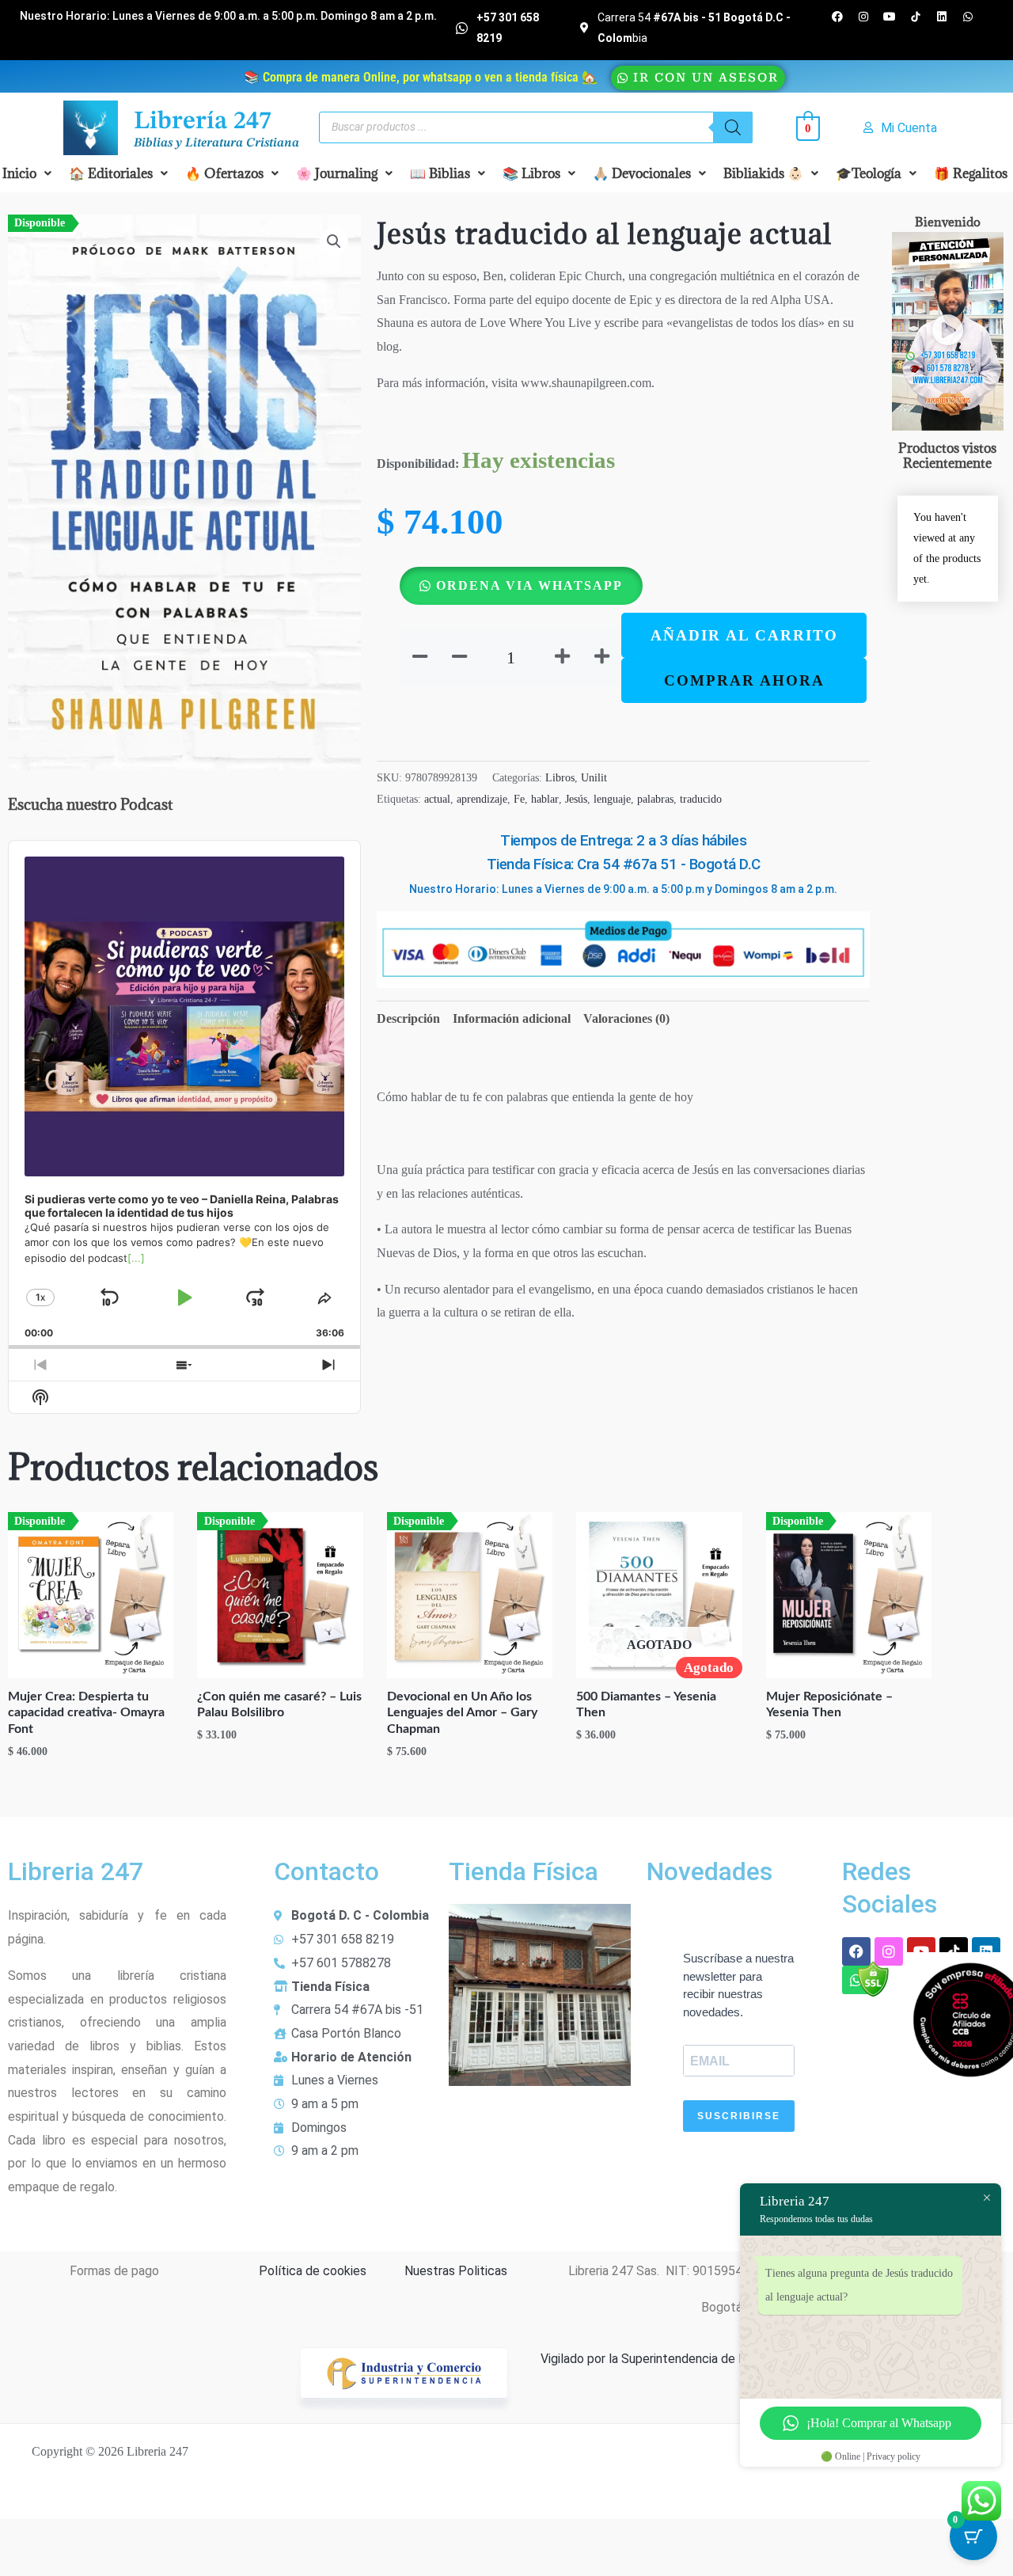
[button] (118, 173)
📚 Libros (531, 173)
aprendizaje (482, 799)
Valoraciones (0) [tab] (626, 1018)
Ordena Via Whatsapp (529, 585)
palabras (655, 799)
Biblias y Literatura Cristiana (216, 143)
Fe (519, 799)
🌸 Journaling (337, 173)
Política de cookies (313, 2271)
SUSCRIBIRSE (739, 2116)
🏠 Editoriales (111, 173)
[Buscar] (733, 127)
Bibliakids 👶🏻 (763, 173)
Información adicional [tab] (512, 1018)
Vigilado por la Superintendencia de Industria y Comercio (696, 2359)
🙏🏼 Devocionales (642, 173)
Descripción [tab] (408, 1018)
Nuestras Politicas (456, 2271)
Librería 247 (203, 122)
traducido (701, 799)
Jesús (576, 799)
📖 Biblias (440, 173)
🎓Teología (869, 173)
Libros (560, 777)
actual (437, 799)
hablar (545, 799)
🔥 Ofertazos (224, 173)
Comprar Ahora (744, 680)
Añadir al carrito (744, 635)
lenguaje (612, 799)
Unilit (594, 777)
